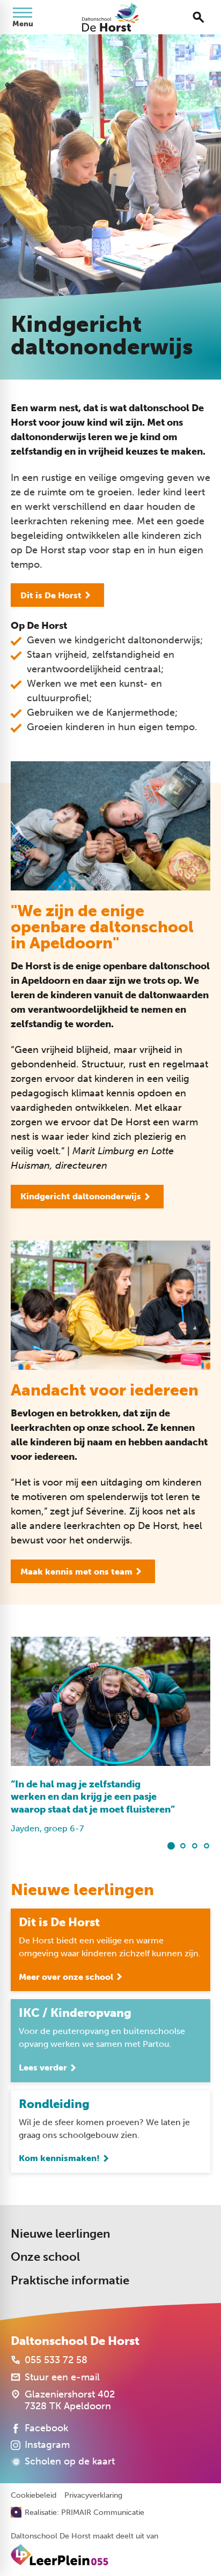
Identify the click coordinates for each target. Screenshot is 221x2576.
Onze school (45, 2257)
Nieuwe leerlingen (60, 2234)
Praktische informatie (70, 2280)
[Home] (110, 17)
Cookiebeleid (34, 2496)
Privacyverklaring (93, 2496)
